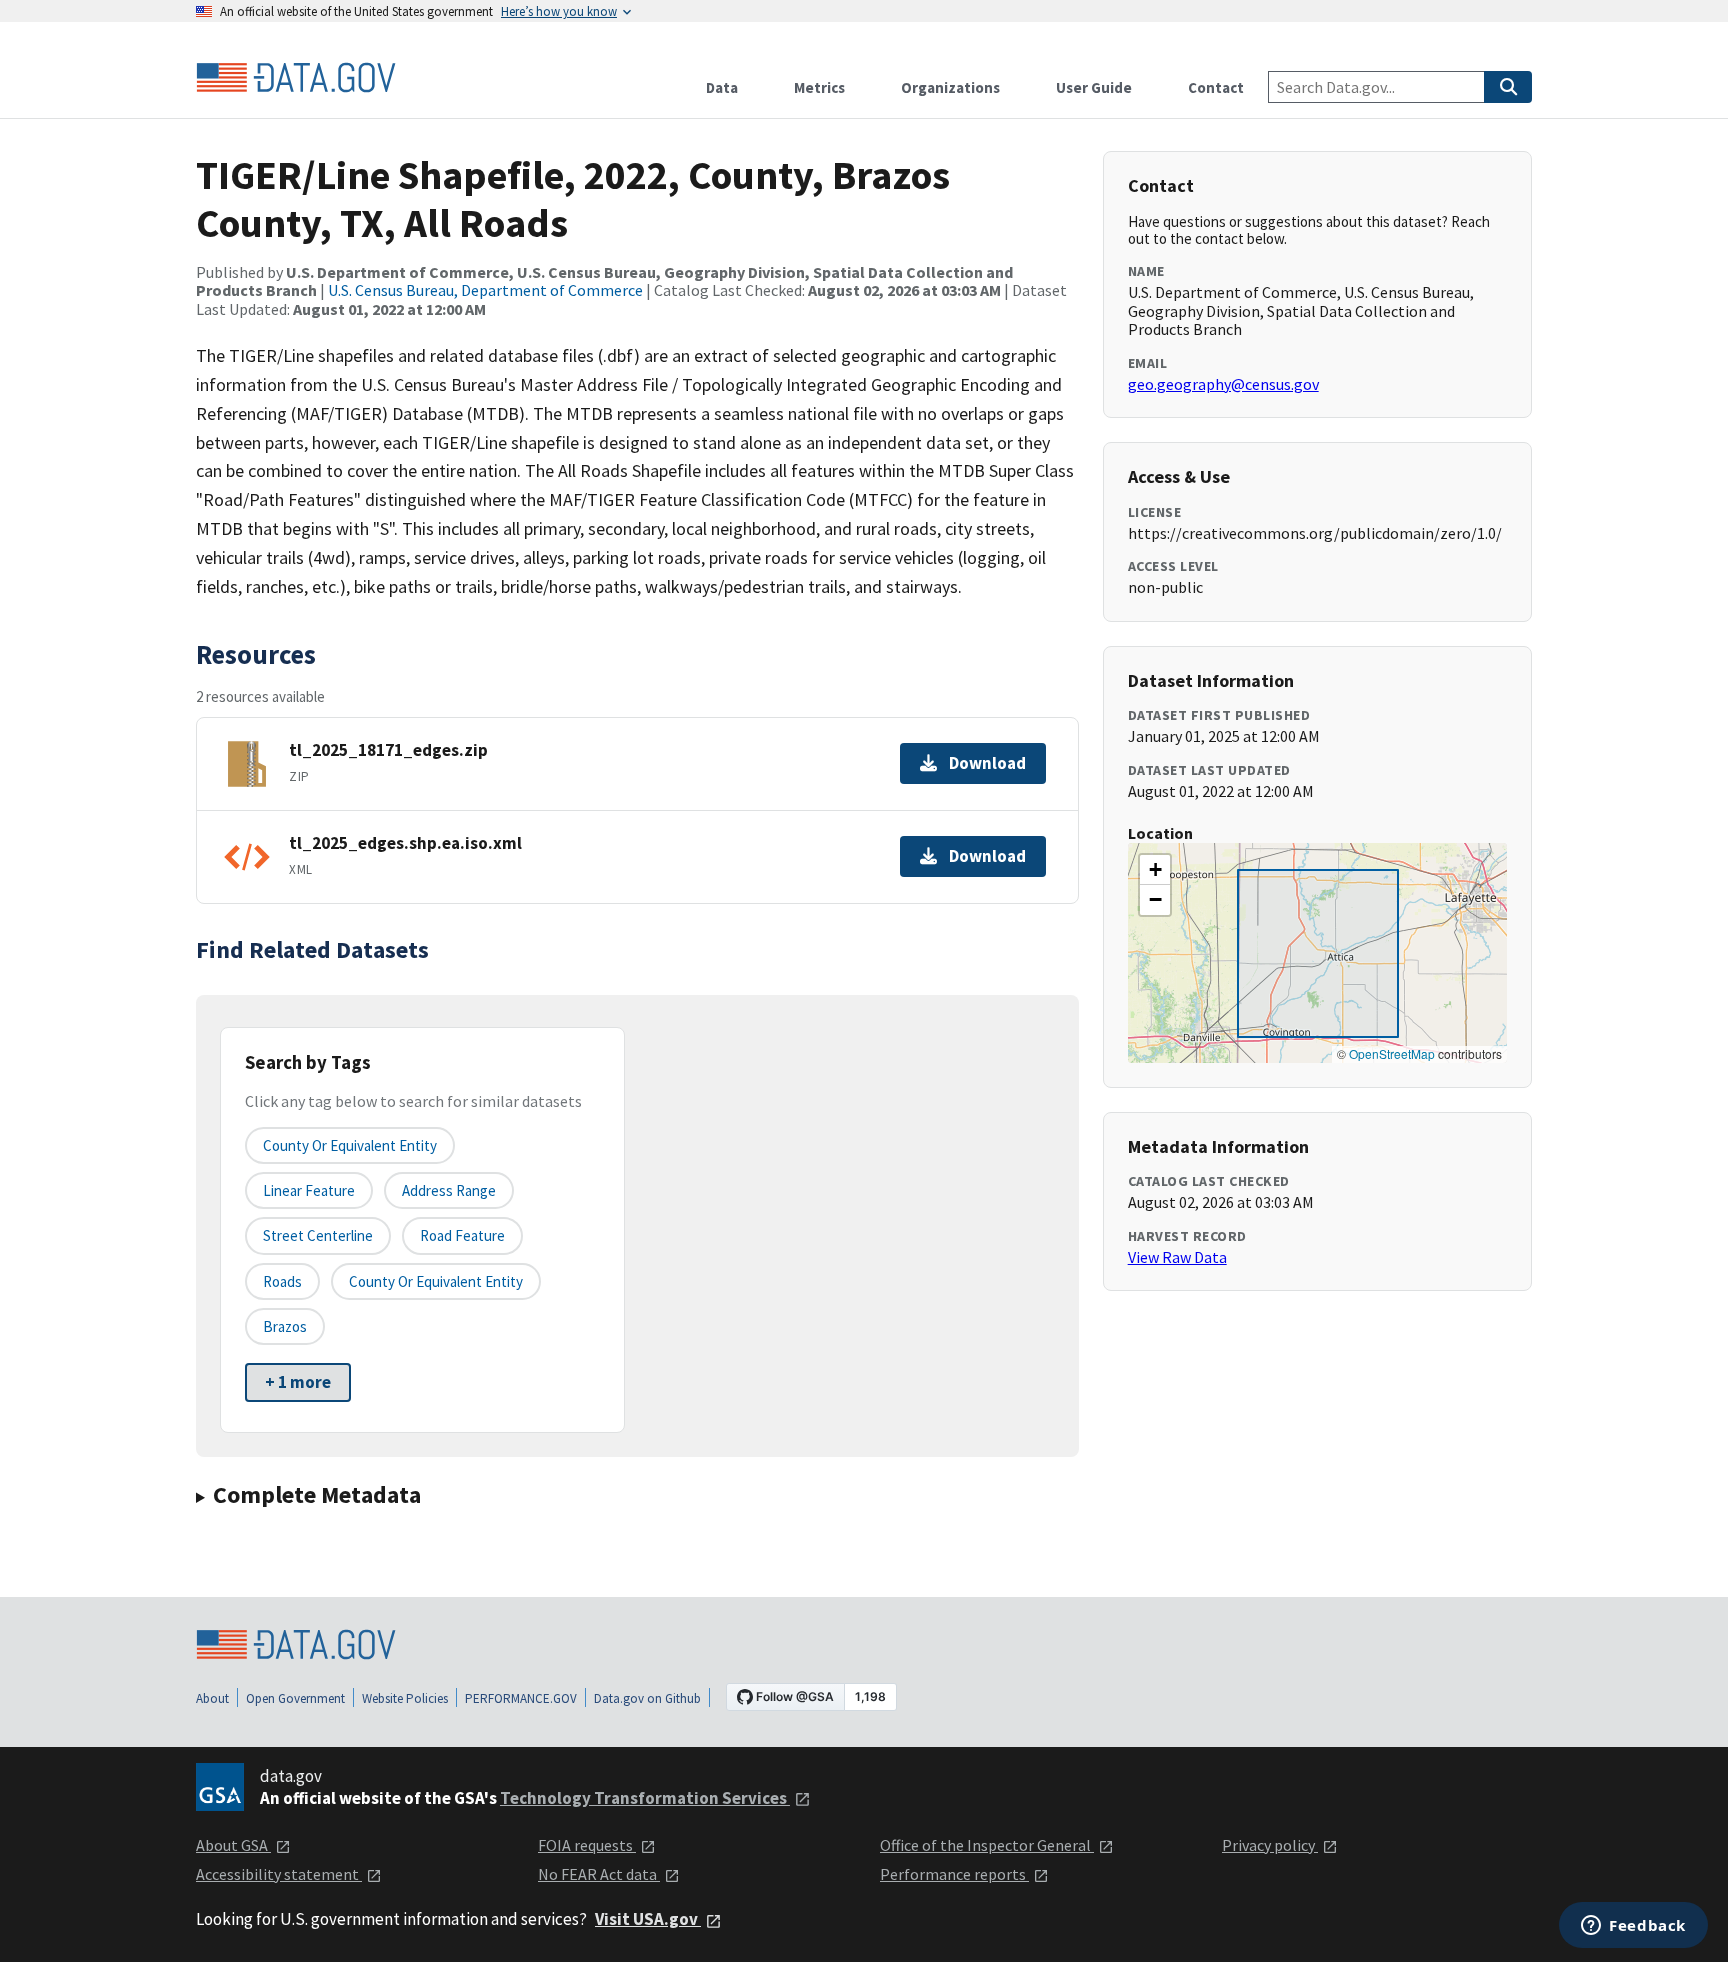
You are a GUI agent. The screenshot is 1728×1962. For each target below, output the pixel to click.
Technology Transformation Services (645, 1798)
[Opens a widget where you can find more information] (1633, 1927)
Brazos (285, 1326)
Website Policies (405, 1698)
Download (987, 763)
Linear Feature (309, 1190)
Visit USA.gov (648, 1919)
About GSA (233, 1845)
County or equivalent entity (350, 1145)
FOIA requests (587, 1845)
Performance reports (954, 1874)
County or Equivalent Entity (436, 1281)
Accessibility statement (279, 1874)
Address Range (449, 1190)
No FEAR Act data (599, 1874)
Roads (282, 1281)
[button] (1155, 870)
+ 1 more (298, 1382)
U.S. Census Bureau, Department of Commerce (485, 290)
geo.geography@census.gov (1223, 384)
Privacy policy (1270, 1845)
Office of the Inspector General (987, 1845)
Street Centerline (318, 1235)
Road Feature (462, 1235)
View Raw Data (1177, 1257)
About (212, 1698)
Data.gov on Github (647, 1698)
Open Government (295, 1698)
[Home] (296, 78)
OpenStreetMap (1392, 1053)
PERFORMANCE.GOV (521, 1698)
